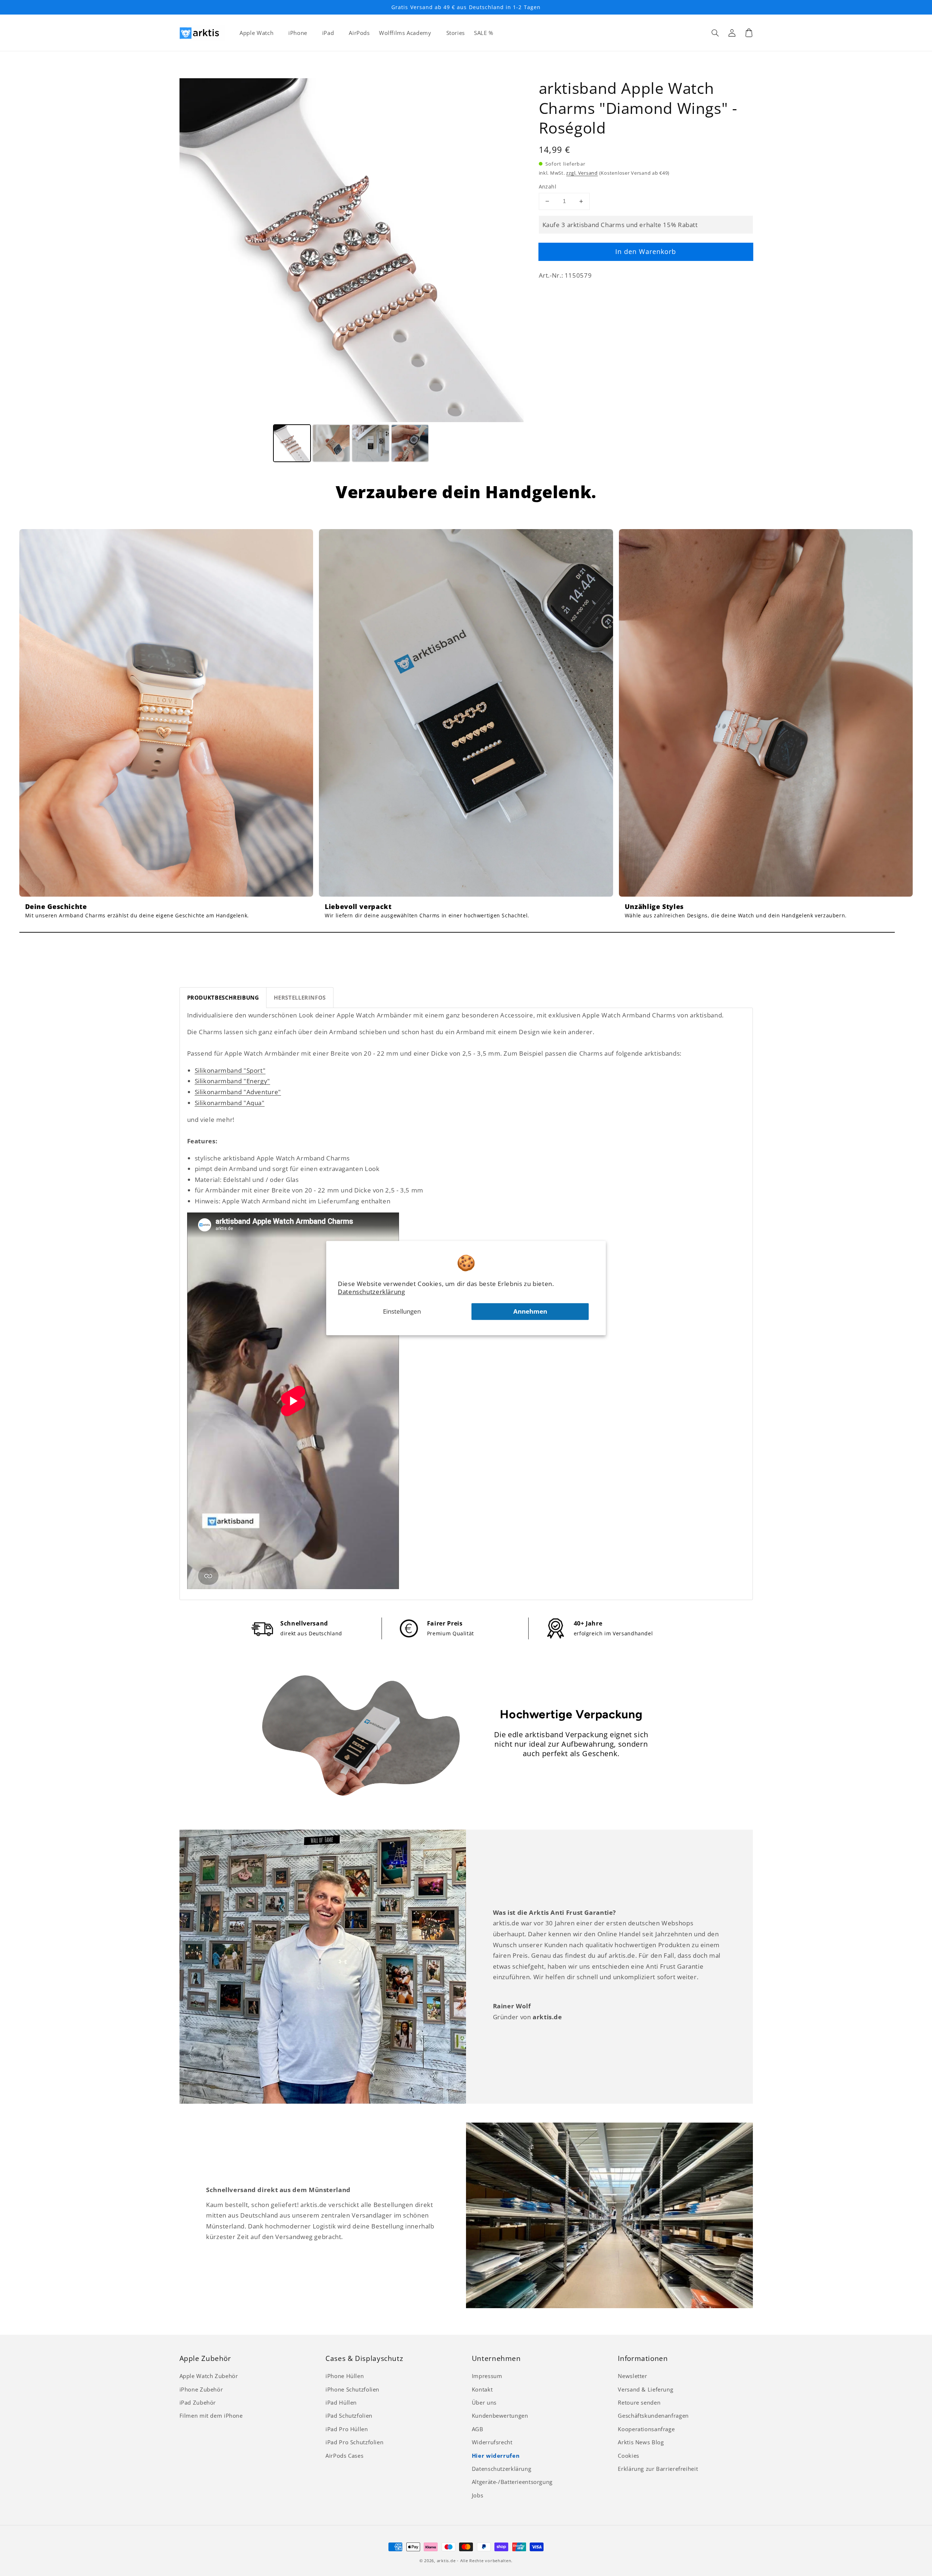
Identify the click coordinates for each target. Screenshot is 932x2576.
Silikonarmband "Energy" (233, 1081)
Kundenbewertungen (500, 2416)
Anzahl (548, 186)
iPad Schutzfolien (349, 2416)
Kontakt (482, 2389)
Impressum (487, 2376)
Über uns (484, 2402)
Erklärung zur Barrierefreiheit (658, 2469)
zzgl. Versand (582, 173)
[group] (166, 727)
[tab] (223, 998)
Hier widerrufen (496, 2456)
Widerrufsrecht (492, 2442)
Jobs (478, 2495)
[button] (715, 33)
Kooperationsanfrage (646, 2429)
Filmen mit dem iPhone (211, 2416)
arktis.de (446, 2561)
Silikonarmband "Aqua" (230, 1103)
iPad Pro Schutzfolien (354, 2442)
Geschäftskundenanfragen (653, 2416)
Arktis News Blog (641, 2442)
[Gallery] (352, 271)
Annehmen (530, 1311)
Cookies (628, 2456)
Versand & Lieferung (645, 2389)
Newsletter (632, 2376)
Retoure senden (639, 2402)
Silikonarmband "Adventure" (238, 1092)
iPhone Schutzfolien (352, 2389)
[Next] (513, 250)
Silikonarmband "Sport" (230, 1070)
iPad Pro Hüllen (347, 2429)
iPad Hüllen (341, 2402)
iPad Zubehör (198, 2402)
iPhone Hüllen (345, 2376)
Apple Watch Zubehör (209, 2376)
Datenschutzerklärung (372, 1292)
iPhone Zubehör (201, 2389)
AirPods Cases (344, 2456)
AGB (478, 2429)
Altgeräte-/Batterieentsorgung (512, 2482)
